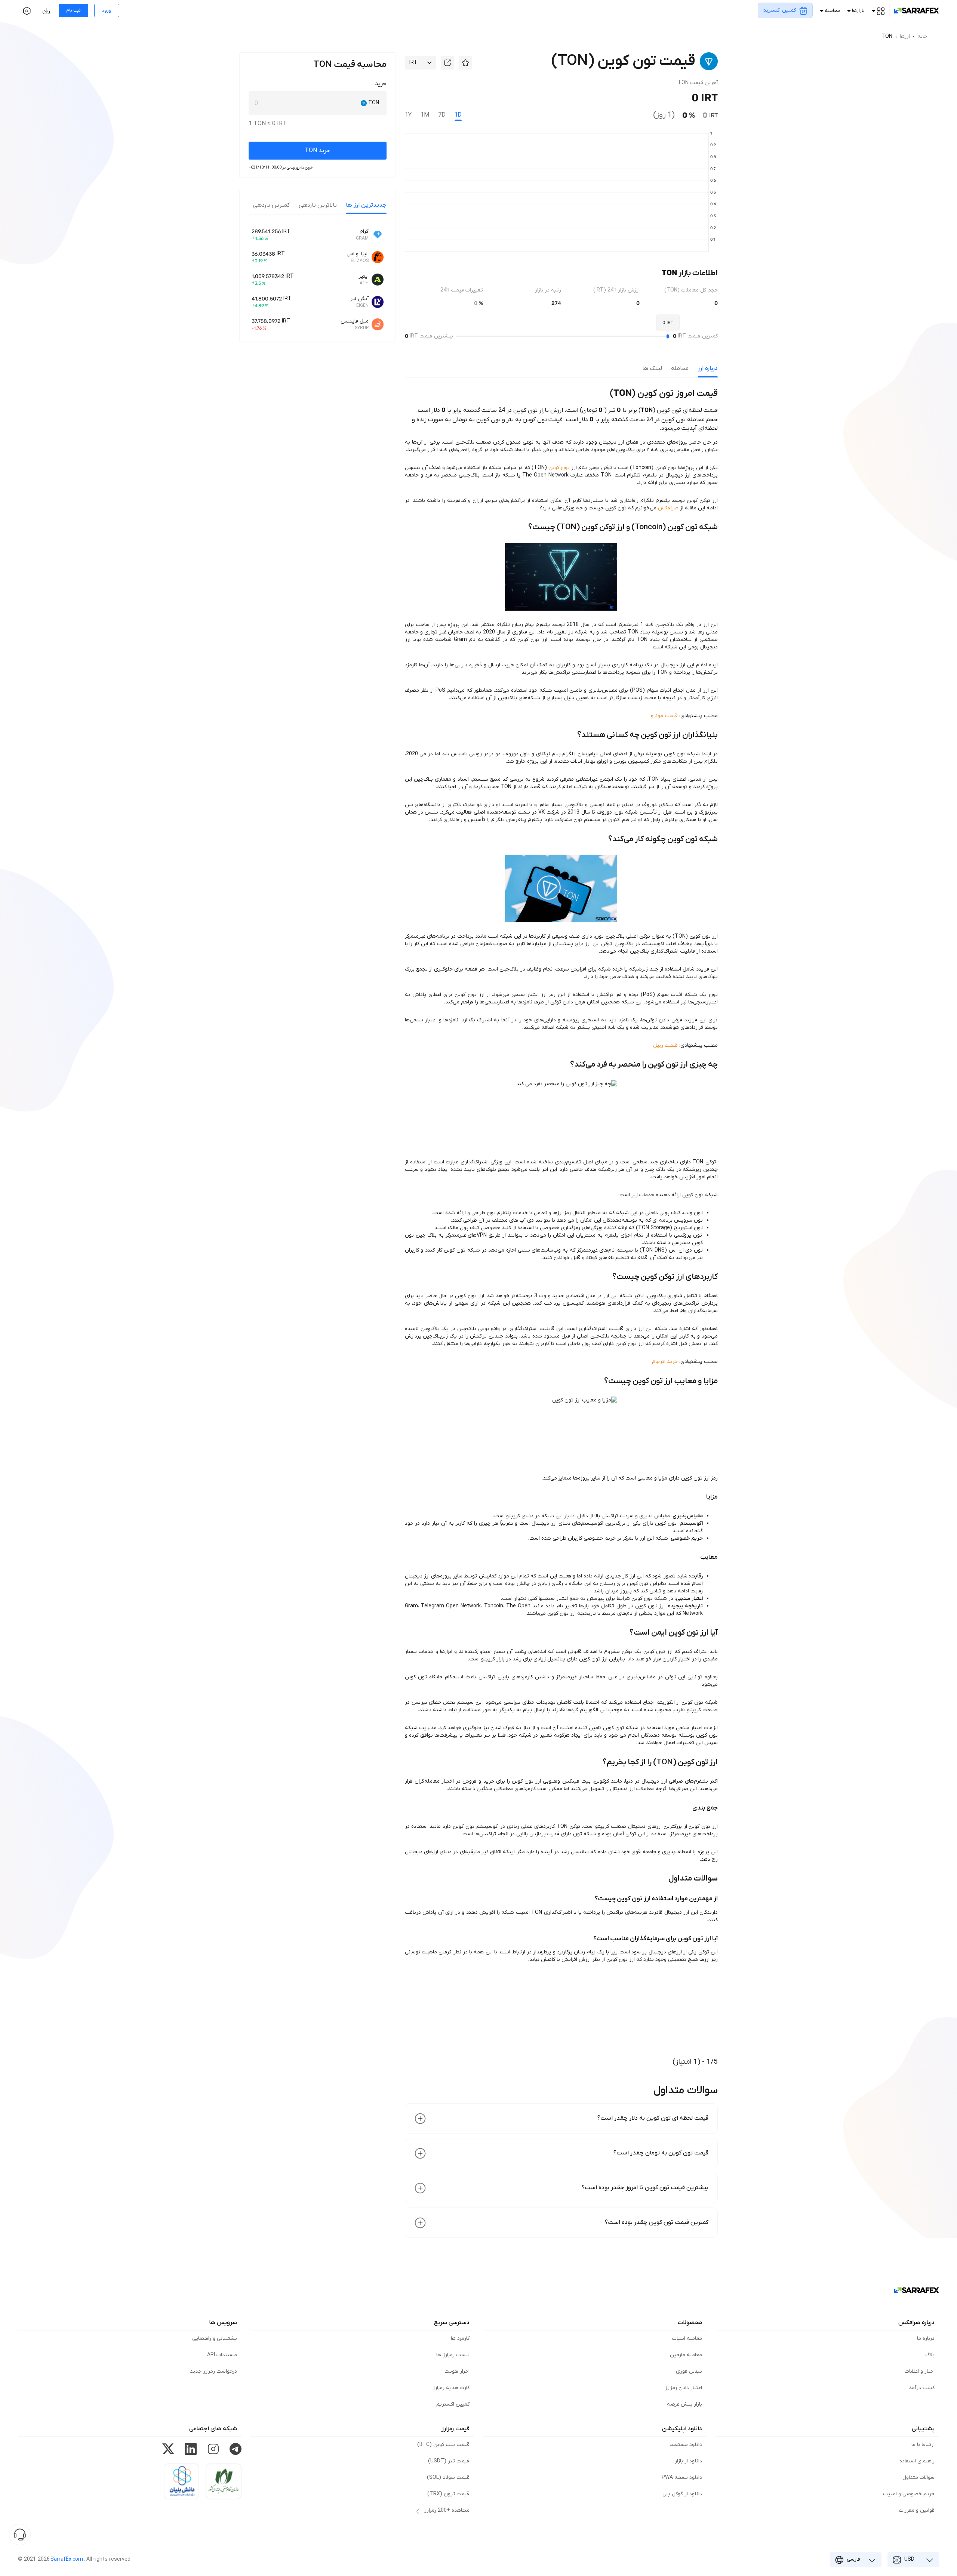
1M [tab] (425, 115)
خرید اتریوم (665, 1362)
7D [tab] (442, 115)
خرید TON (317, 151)
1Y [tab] (408, 115)
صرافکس (668, 508)
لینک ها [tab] (652, 368)
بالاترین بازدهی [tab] (318, 205)
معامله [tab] (680, 368)
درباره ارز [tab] (708, 368)
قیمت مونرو (664, 716)
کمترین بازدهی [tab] (271, 205)
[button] (465, 63)
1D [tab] (458, 115)
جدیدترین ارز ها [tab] (366, 205)
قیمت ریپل (665, 1045)
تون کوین (559, 468)
